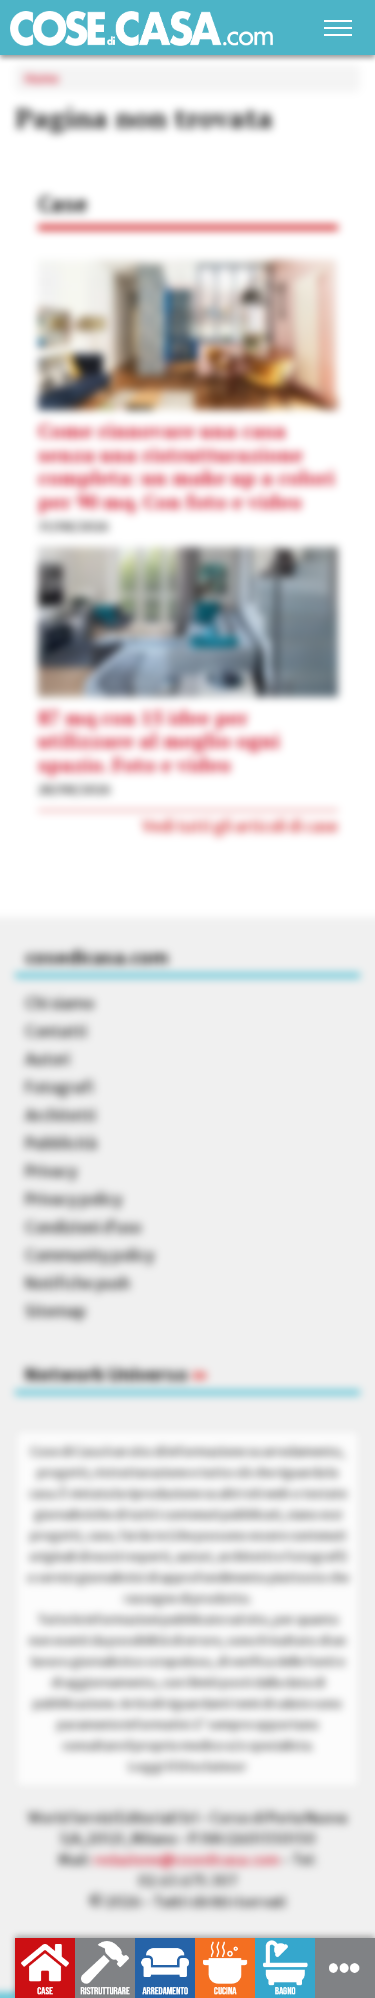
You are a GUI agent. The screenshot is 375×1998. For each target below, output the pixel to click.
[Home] (141, 28)
